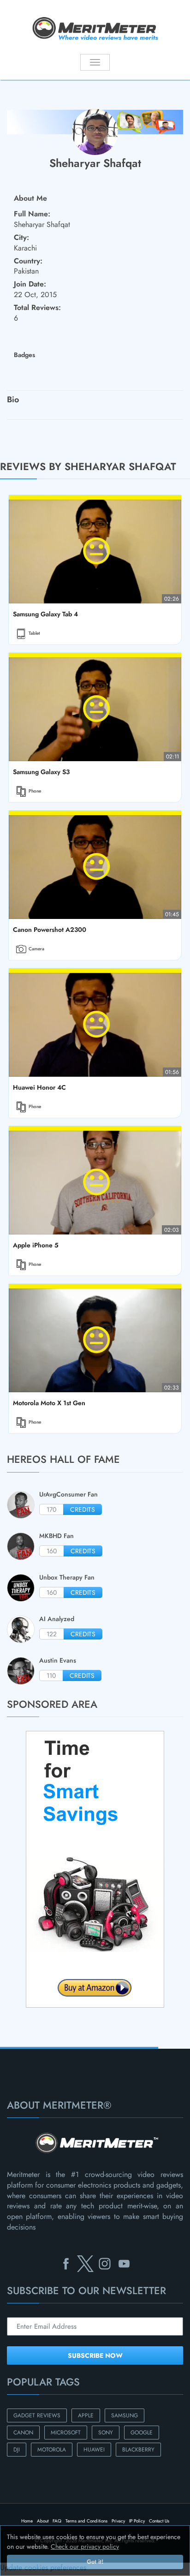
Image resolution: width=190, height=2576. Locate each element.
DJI (17, 2450)
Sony (106, 2433)
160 (52, 1551)
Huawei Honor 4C (39, 1087)
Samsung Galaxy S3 (41, 772)
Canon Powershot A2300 (49, 930)
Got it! (95, 2562)
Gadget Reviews (37, 2415)
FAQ (57, 2521)
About (43, 2521)
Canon (23, 2433)
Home (27, 2521)
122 (52, 1634)
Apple (86, 2415)
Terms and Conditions (86, 2521)
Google (142, 2433)
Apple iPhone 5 (36, 1245)
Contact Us (159, 2521)
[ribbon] (16, 2048)
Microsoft (66, 2433)
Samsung (125, 2415)
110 (51, 1676)
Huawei (94, 2450)
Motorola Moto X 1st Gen (49, 1403)
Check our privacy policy (85, 2546)
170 (51, 1509)
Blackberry (138, 2450)
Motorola (52, 2450)
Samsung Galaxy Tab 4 (45, 614)
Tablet (34, 633)
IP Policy (137, 2521)
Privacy (118, 2521)
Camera (36, 949)
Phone (35, 791)
